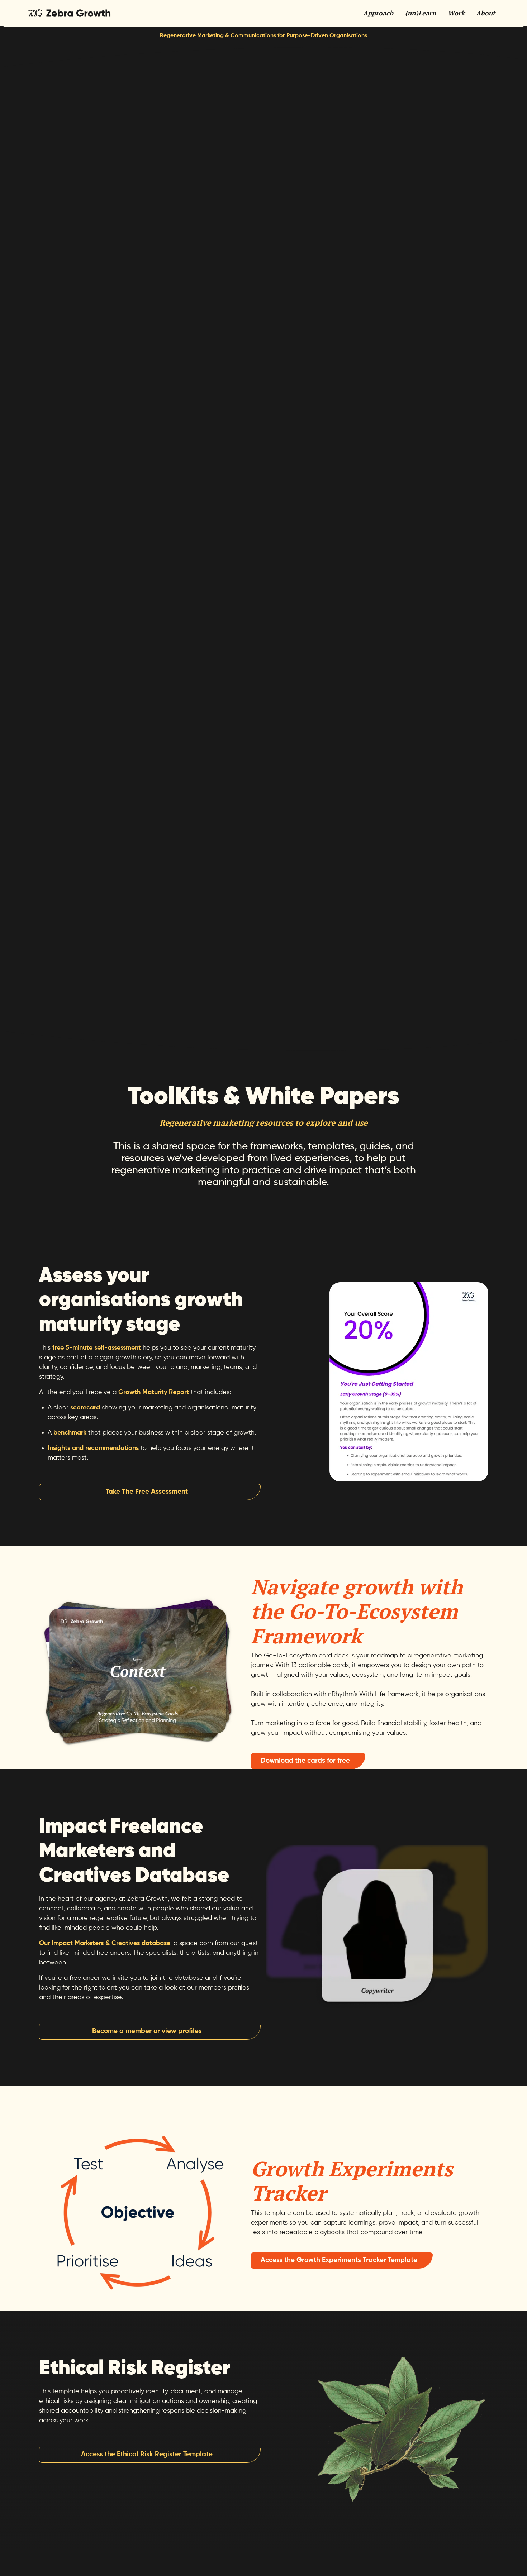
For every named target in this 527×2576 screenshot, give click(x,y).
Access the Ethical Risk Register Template (147, 2454)
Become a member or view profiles (147, 2031)
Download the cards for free (305, 1761)
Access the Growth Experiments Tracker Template (339, 2260)
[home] (69, 13)
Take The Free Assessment (147, 1492)
